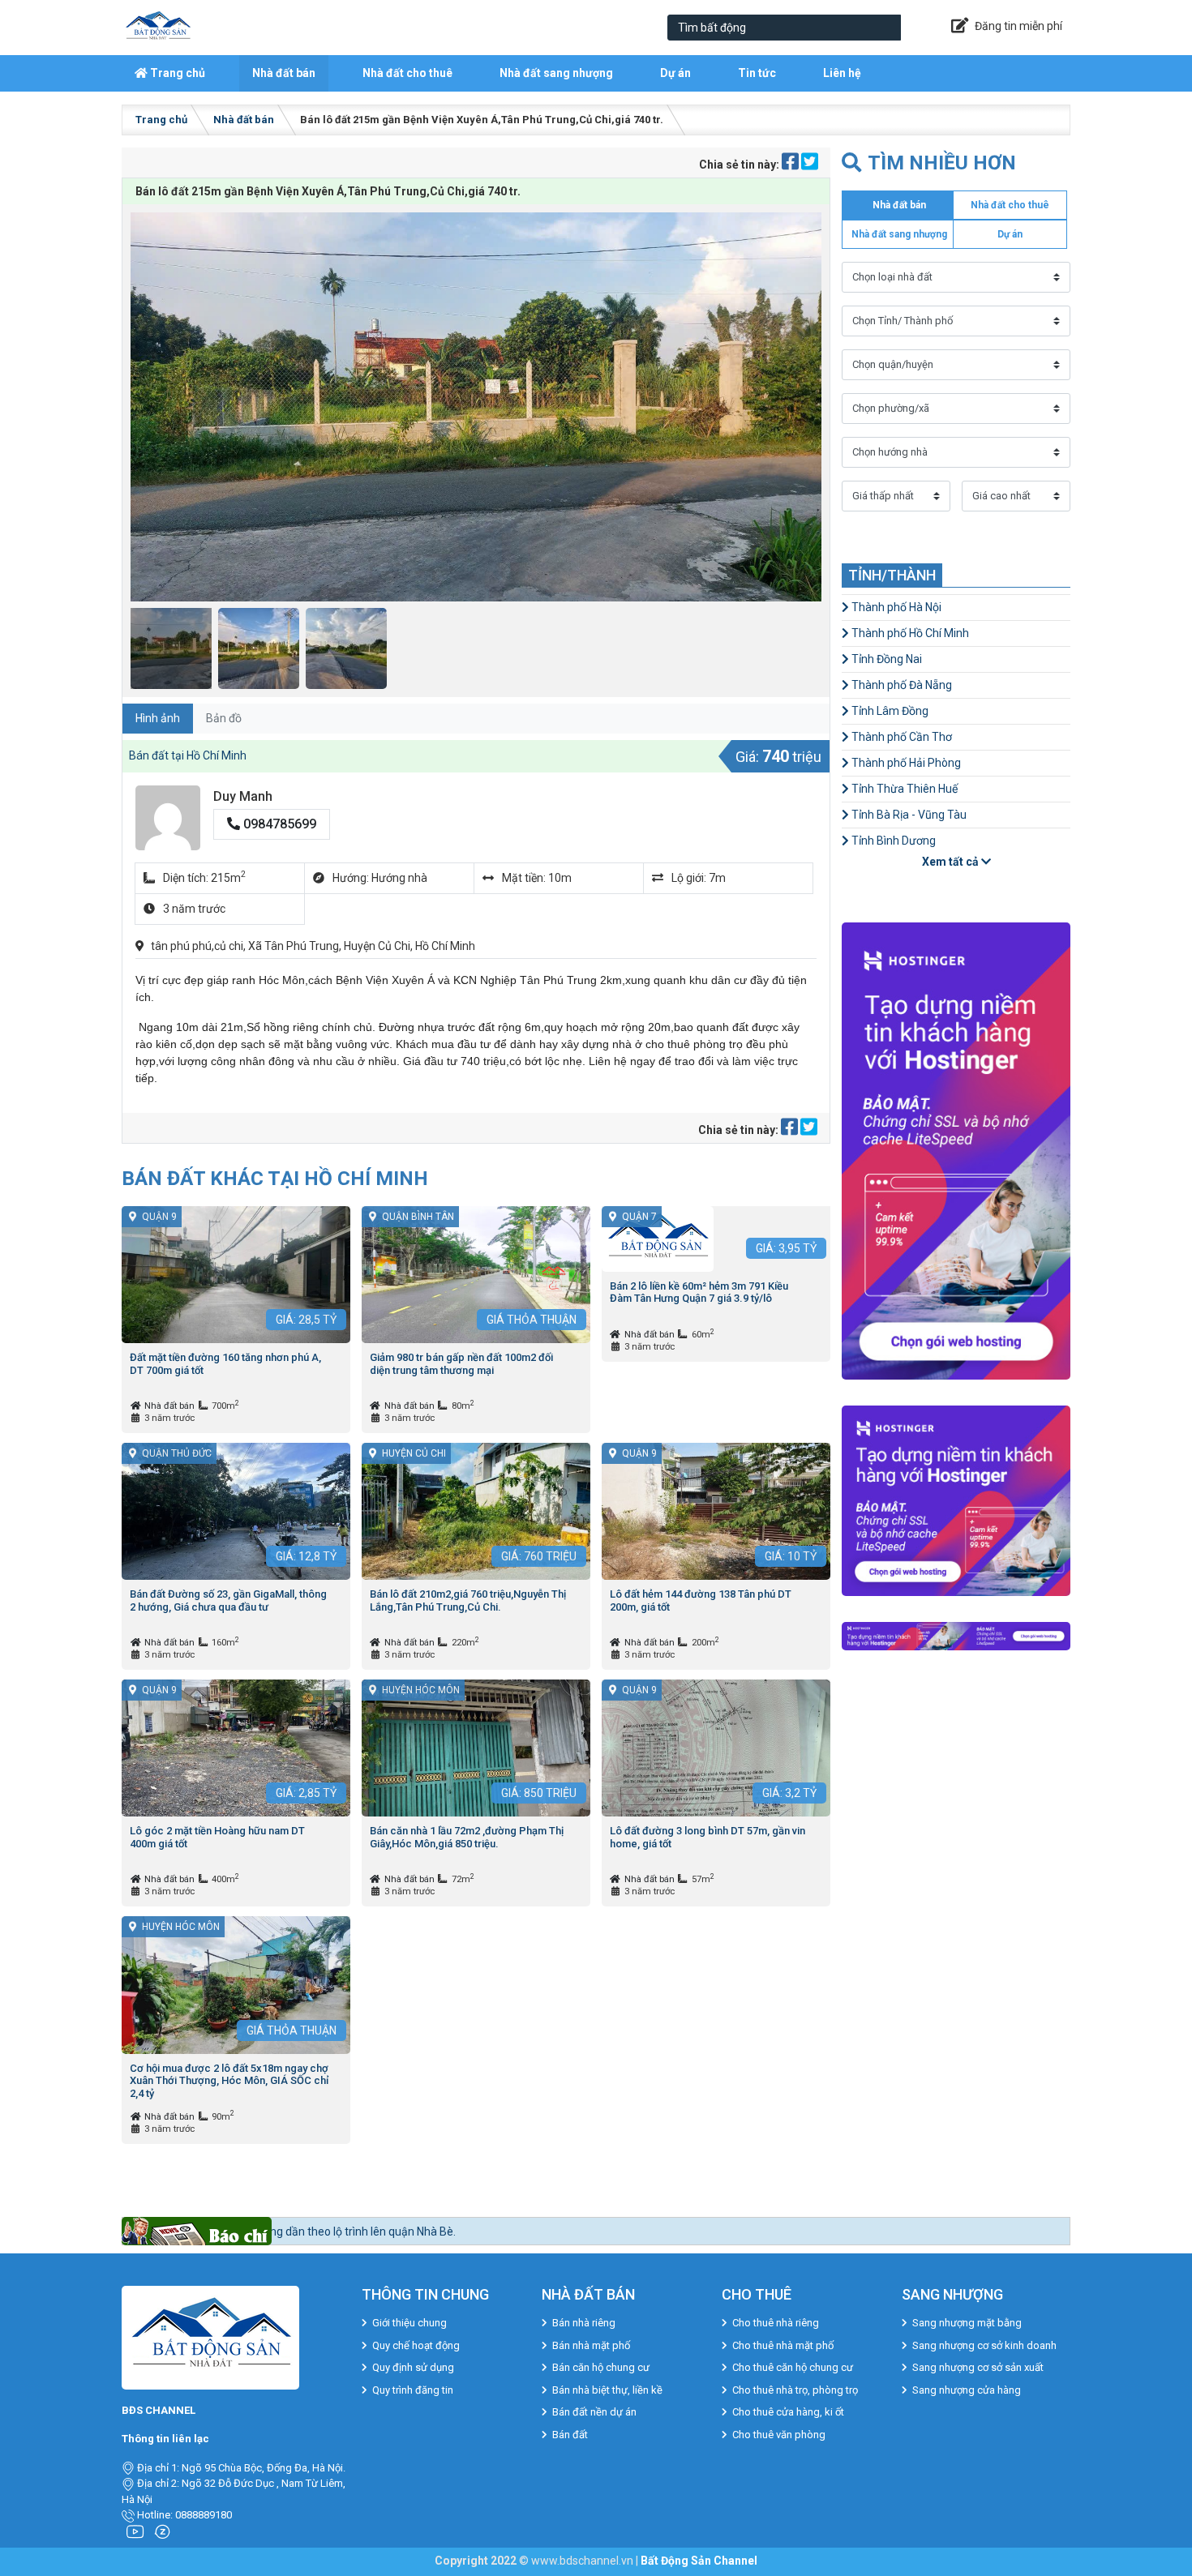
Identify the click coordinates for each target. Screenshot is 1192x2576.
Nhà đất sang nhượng (556, 73)
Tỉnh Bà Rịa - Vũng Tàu (908, 815)
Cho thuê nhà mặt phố (783, 2345)
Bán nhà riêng (584, 2323)
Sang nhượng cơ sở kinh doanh (984, 2345)
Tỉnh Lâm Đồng (889, 711)
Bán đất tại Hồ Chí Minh (188, 755)
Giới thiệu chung (409, 2323)
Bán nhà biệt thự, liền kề (607, 2390)
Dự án (675, 73)
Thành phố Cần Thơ (900, 737)
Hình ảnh (158, 718)
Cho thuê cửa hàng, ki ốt (788, 2412)
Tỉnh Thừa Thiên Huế (903, 789)
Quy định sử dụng (413, 2367)
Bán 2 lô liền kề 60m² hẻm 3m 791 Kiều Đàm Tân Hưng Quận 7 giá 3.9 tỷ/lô (699, 1292)
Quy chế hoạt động (416, 2345)
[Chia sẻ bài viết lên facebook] (791, 165)
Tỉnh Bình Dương (892, 841)
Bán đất (570, 2435)
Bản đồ (224, 718)
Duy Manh (243, 796)
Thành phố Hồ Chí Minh (909, 633)
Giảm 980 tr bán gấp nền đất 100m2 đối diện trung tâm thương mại (461, 1364)
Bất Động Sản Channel (699, 2561)
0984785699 (278, 824)
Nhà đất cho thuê (407, 73)
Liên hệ (842, 73)
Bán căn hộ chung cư (601, 2367)
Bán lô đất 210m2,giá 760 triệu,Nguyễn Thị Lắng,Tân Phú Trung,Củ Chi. (468, 1600)
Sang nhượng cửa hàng (967, 2390)
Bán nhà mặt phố (591, 2345)
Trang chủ (176, 73)
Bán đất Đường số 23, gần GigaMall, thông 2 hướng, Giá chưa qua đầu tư (228, 1600)
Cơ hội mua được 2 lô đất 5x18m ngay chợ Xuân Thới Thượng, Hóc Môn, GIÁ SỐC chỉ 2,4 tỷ (229, 2081)
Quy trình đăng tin (413, 2390)
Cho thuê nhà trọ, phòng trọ (795, 2390)
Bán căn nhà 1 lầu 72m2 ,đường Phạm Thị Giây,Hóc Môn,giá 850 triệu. (467, 1837)
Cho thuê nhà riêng (776, 2323)
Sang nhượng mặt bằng (967, 2323)
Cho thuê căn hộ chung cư (793, 2367)
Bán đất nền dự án (594, 2412)
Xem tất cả (952, 862)
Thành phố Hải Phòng (905, 763)
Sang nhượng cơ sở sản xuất (978, 2367)
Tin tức (757, 73)
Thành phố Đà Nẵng (900, 685)
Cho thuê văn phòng (779, 2435)
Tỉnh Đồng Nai (885, 659)
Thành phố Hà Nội (895, 607)
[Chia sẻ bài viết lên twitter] (810, 165)
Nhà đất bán (284, 73)
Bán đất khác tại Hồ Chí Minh (275, 1178)
